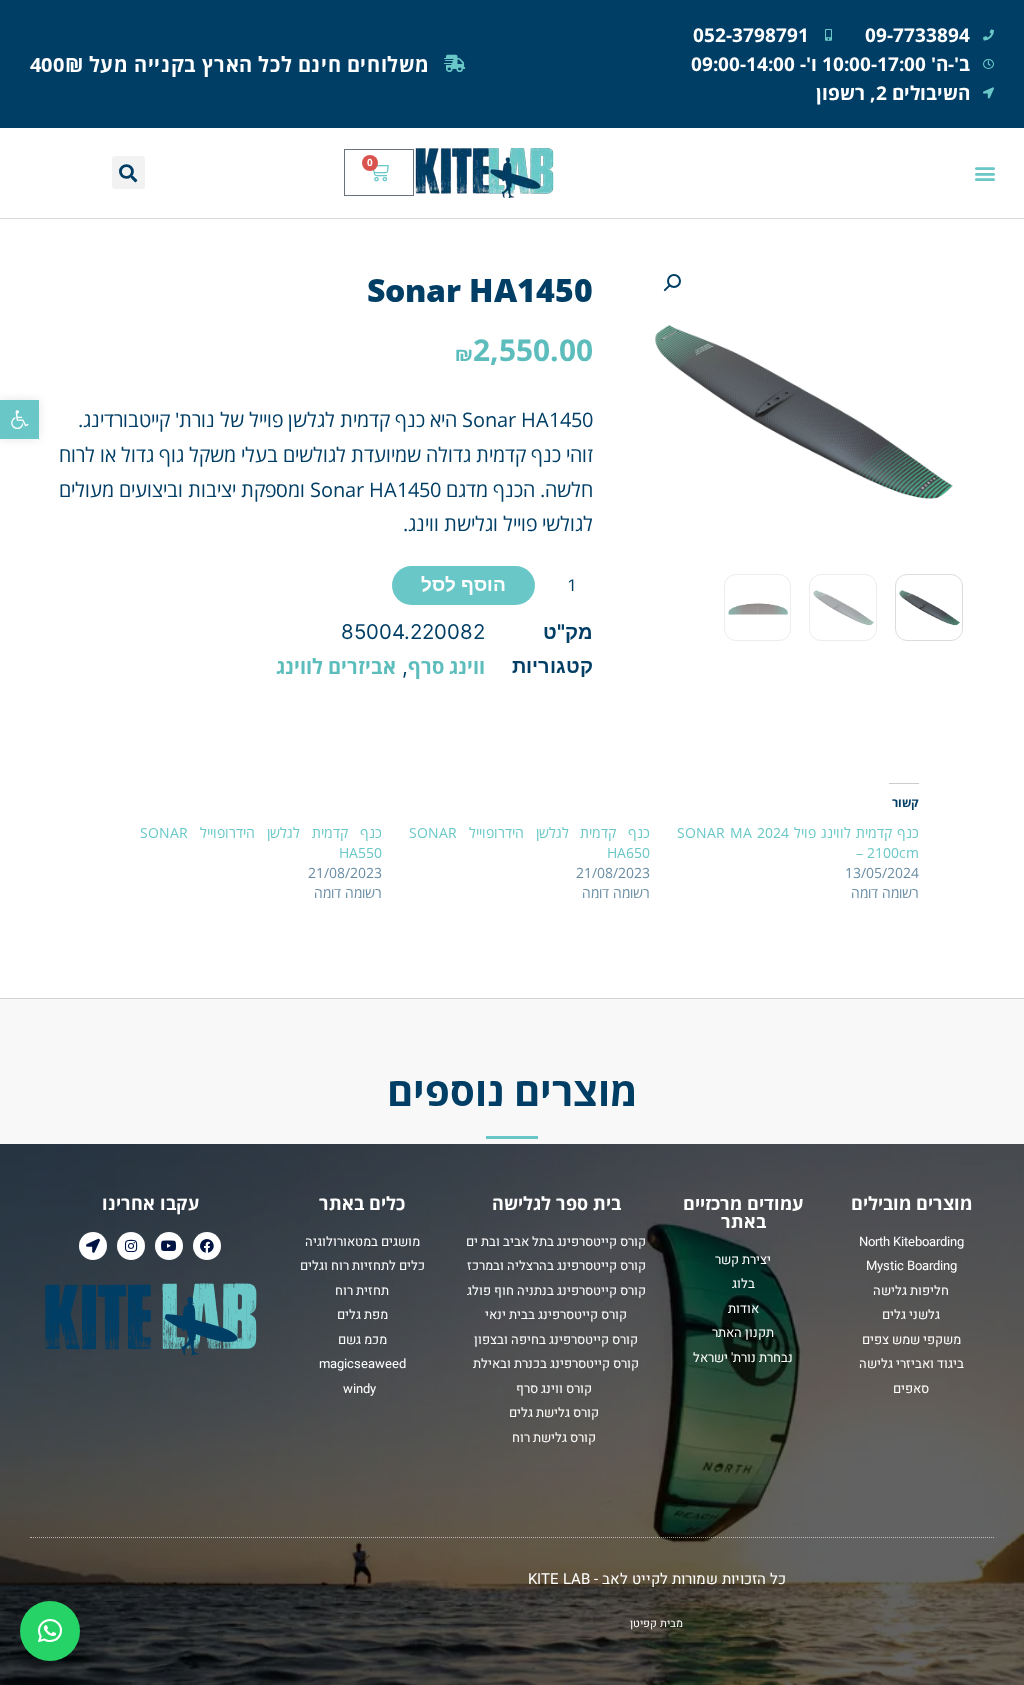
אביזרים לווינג (336, 666)
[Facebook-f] (207, 1246)
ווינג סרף (446, 666)
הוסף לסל (463, 584)
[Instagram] (131, 1246)
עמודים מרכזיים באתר (743, 1212)
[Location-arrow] (93, 1246)
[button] (19, 419)
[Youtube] (169, 1246)
